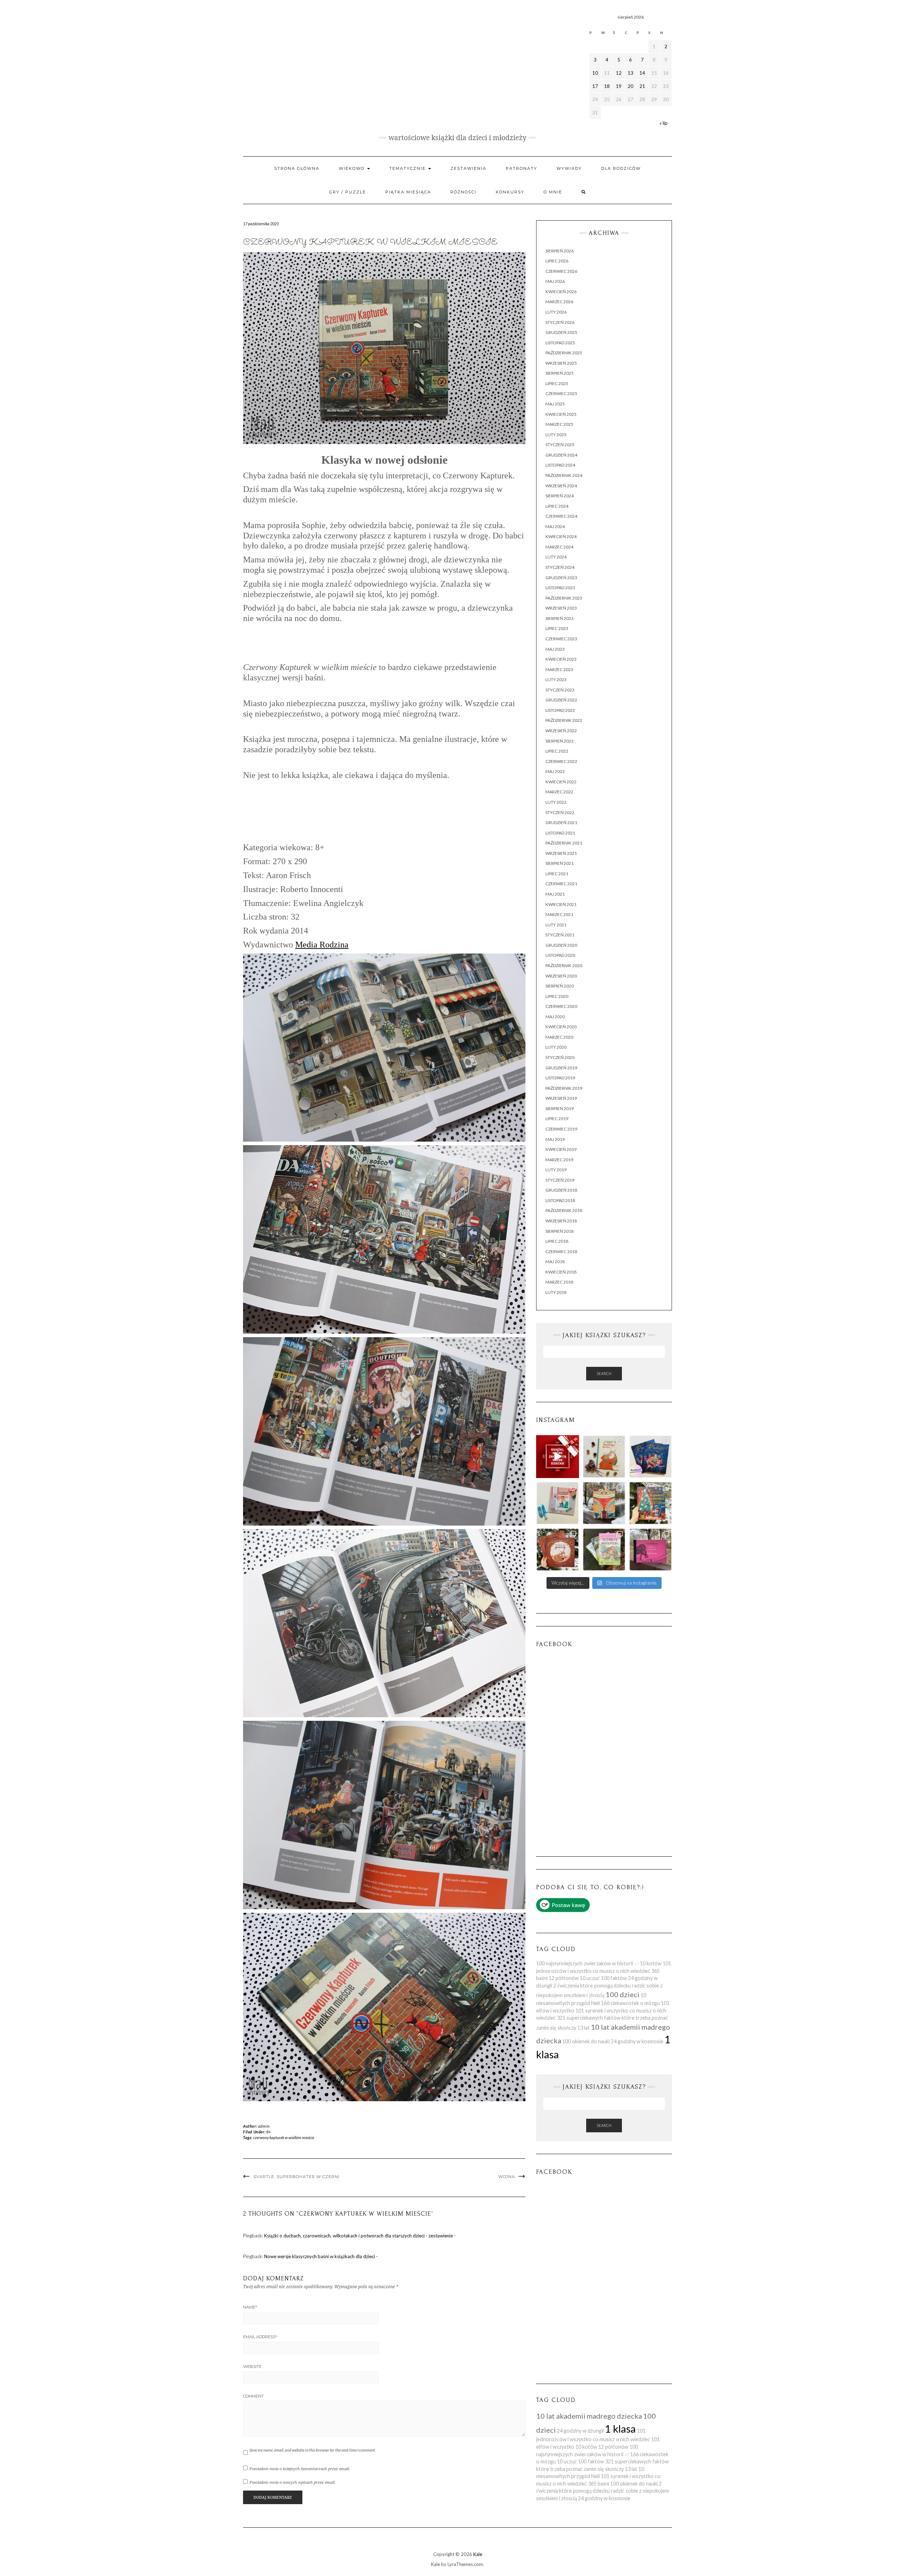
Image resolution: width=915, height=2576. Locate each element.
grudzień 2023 (561, 578)
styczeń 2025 (560, 445)
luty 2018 (556, 1292)
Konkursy (510, 192)
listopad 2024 (560, 465)
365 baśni (599, 2484)
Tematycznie (408, 168)
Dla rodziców (621, 168)
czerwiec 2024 (561, 516)
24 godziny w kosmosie (637, 2041)
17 (595, 86)
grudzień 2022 (561, 700)
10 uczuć (590, 1978)
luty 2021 (556, 925)
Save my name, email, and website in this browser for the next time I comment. (313, 2450)
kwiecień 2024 (561, 536)
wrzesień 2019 (561, 1098)
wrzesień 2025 (561, 363)
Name (250, 2307)
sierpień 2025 (560, 373)
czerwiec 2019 (561, 1129)
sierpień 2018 (560, 1231)
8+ (268, 2132)
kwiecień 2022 (561, 782)
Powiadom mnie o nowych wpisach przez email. (293, 2482)
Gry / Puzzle (348, 192)
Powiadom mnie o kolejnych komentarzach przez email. (300, 2469)
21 (642, 86)
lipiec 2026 (557, 261)
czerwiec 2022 (561, 761)
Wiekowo (353, 168)
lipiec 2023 (557, 628)
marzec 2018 (559, 1282)
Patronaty (521, 168)
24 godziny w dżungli (580, 2431)
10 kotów (651, 1963)
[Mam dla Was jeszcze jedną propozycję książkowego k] (651, 1503)
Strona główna (297, 168)
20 (630, 86)
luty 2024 (556, 557)
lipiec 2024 (557, 506)
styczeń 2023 (560, 690)
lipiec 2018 (557, 1241)
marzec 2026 (559, 302)
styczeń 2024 (560, 567)
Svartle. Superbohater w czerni (296, 2177)
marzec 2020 (559, 1037)
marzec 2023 (559, 669)
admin (264, 2126)
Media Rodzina (322, 945)
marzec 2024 (559, 547)
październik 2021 (564, 843)
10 (595, 73)
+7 (636, 1964)
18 (607, 86)
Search (604, 1373)
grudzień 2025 (561, 332)
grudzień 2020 (561, 945)
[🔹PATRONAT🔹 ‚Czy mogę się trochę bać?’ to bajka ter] (558, 1503)
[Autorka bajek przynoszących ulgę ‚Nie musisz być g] (558, 1550)
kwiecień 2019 (561, 1149)
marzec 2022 (559, 792)
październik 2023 (564, 598)
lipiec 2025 (557, 383)
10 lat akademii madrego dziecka (589, 2416)
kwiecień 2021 (561, 904)
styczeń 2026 (560, 322)
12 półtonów (564, 1978)
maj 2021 (555, 894)
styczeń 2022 (560, 812)
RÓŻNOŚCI (463, 192)
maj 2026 (555, 281)
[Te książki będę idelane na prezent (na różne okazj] (558, 1457)
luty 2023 (556, 679)
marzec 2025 (559, 424)
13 (630, 73)
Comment (253, 2396)
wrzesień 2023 (561, 608)
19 (619, 86)
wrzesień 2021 (561, 853)
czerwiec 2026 (561, 271)
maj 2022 (555, 771)
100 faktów (614, 1978)
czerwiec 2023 (561, 639)
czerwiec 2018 (561, 1252)
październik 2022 (564, 720)
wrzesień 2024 (561, 486)
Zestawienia (468, 168)
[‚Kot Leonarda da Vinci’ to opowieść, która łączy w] (604, 1503)
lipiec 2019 (557, 1119)
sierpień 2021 (560, 863)
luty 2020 (556, 1047)
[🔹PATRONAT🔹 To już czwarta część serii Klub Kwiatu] (604, 1550)
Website (252, 2366)
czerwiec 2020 (561, 1006)
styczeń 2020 (560, 1057)
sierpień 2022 (560, 741)
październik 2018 (564, 1210)
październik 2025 (564, 353)
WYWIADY (569, 168)
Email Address (260, 2337)
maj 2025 (555, 404)
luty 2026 (556, 312)
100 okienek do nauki (586, 2041)
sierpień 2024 (560, 496)
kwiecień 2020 (561, 1027)
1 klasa (620, 2429)
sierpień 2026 (560, 251)
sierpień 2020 (560, 986)
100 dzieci (622, 1994)
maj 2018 (555, 1262)
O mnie (553, 192)
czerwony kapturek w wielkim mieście (284, 2137)
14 (642, 73)
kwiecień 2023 (561, 659)
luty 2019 (556, 1170)
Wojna (507, 2177)
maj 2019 (555, 1139)
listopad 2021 (560, 833)
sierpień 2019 (560, 1109)
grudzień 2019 (561, 1068)
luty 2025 (556, 435)
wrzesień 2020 (561, 976)
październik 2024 (564, 475)
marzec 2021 (559, 914)
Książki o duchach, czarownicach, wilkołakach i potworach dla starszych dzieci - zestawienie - (360, 2236)
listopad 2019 (560, 1078)
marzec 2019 (559, 1160)
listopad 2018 (560, 1200)
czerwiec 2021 (561, 884)
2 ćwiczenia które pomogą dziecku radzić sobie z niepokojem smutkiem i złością (603, 2491)
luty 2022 (556, 802)
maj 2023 (555, 649)
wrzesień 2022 (561, 731)
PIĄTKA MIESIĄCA (408, 192)
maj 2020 (555, 1017)
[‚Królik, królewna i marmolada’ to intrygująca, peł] (651, 1550)
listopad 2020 (560, 955)
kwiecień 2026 (561, 292)
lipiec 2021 (557, 874)
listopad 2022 (560, 710)
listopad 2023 (560, 588)
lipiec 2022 (557, 751)
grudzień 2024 (561, 455)
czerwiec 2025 (561, 393)
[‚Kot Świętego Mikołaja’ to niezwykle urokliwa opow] (604, 1457)
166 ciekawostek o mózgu (630, 2003)
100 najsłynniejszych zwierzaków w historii (585, 1963)
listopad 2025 (560, 343)
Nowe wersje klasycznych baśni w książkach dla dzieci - (321, 2256)
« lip (664, 123)
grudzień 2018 (561, 1190)
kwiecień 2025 (561, 414)
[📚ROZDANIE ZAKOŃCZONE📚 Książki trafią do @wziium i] (651, 1457)
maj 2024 (555, 526)
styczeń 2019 (560, 1180)
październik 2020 (564, 966)
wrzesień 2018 (561, 1221)
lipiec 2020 (557, 996)
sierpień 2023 (560, 618)
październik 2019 (564, 1088)
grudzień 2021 (561, 822)
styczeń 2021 (560, 935)
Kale (478, 2554)
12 (619, 73)
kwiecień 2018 (561, 1272)
